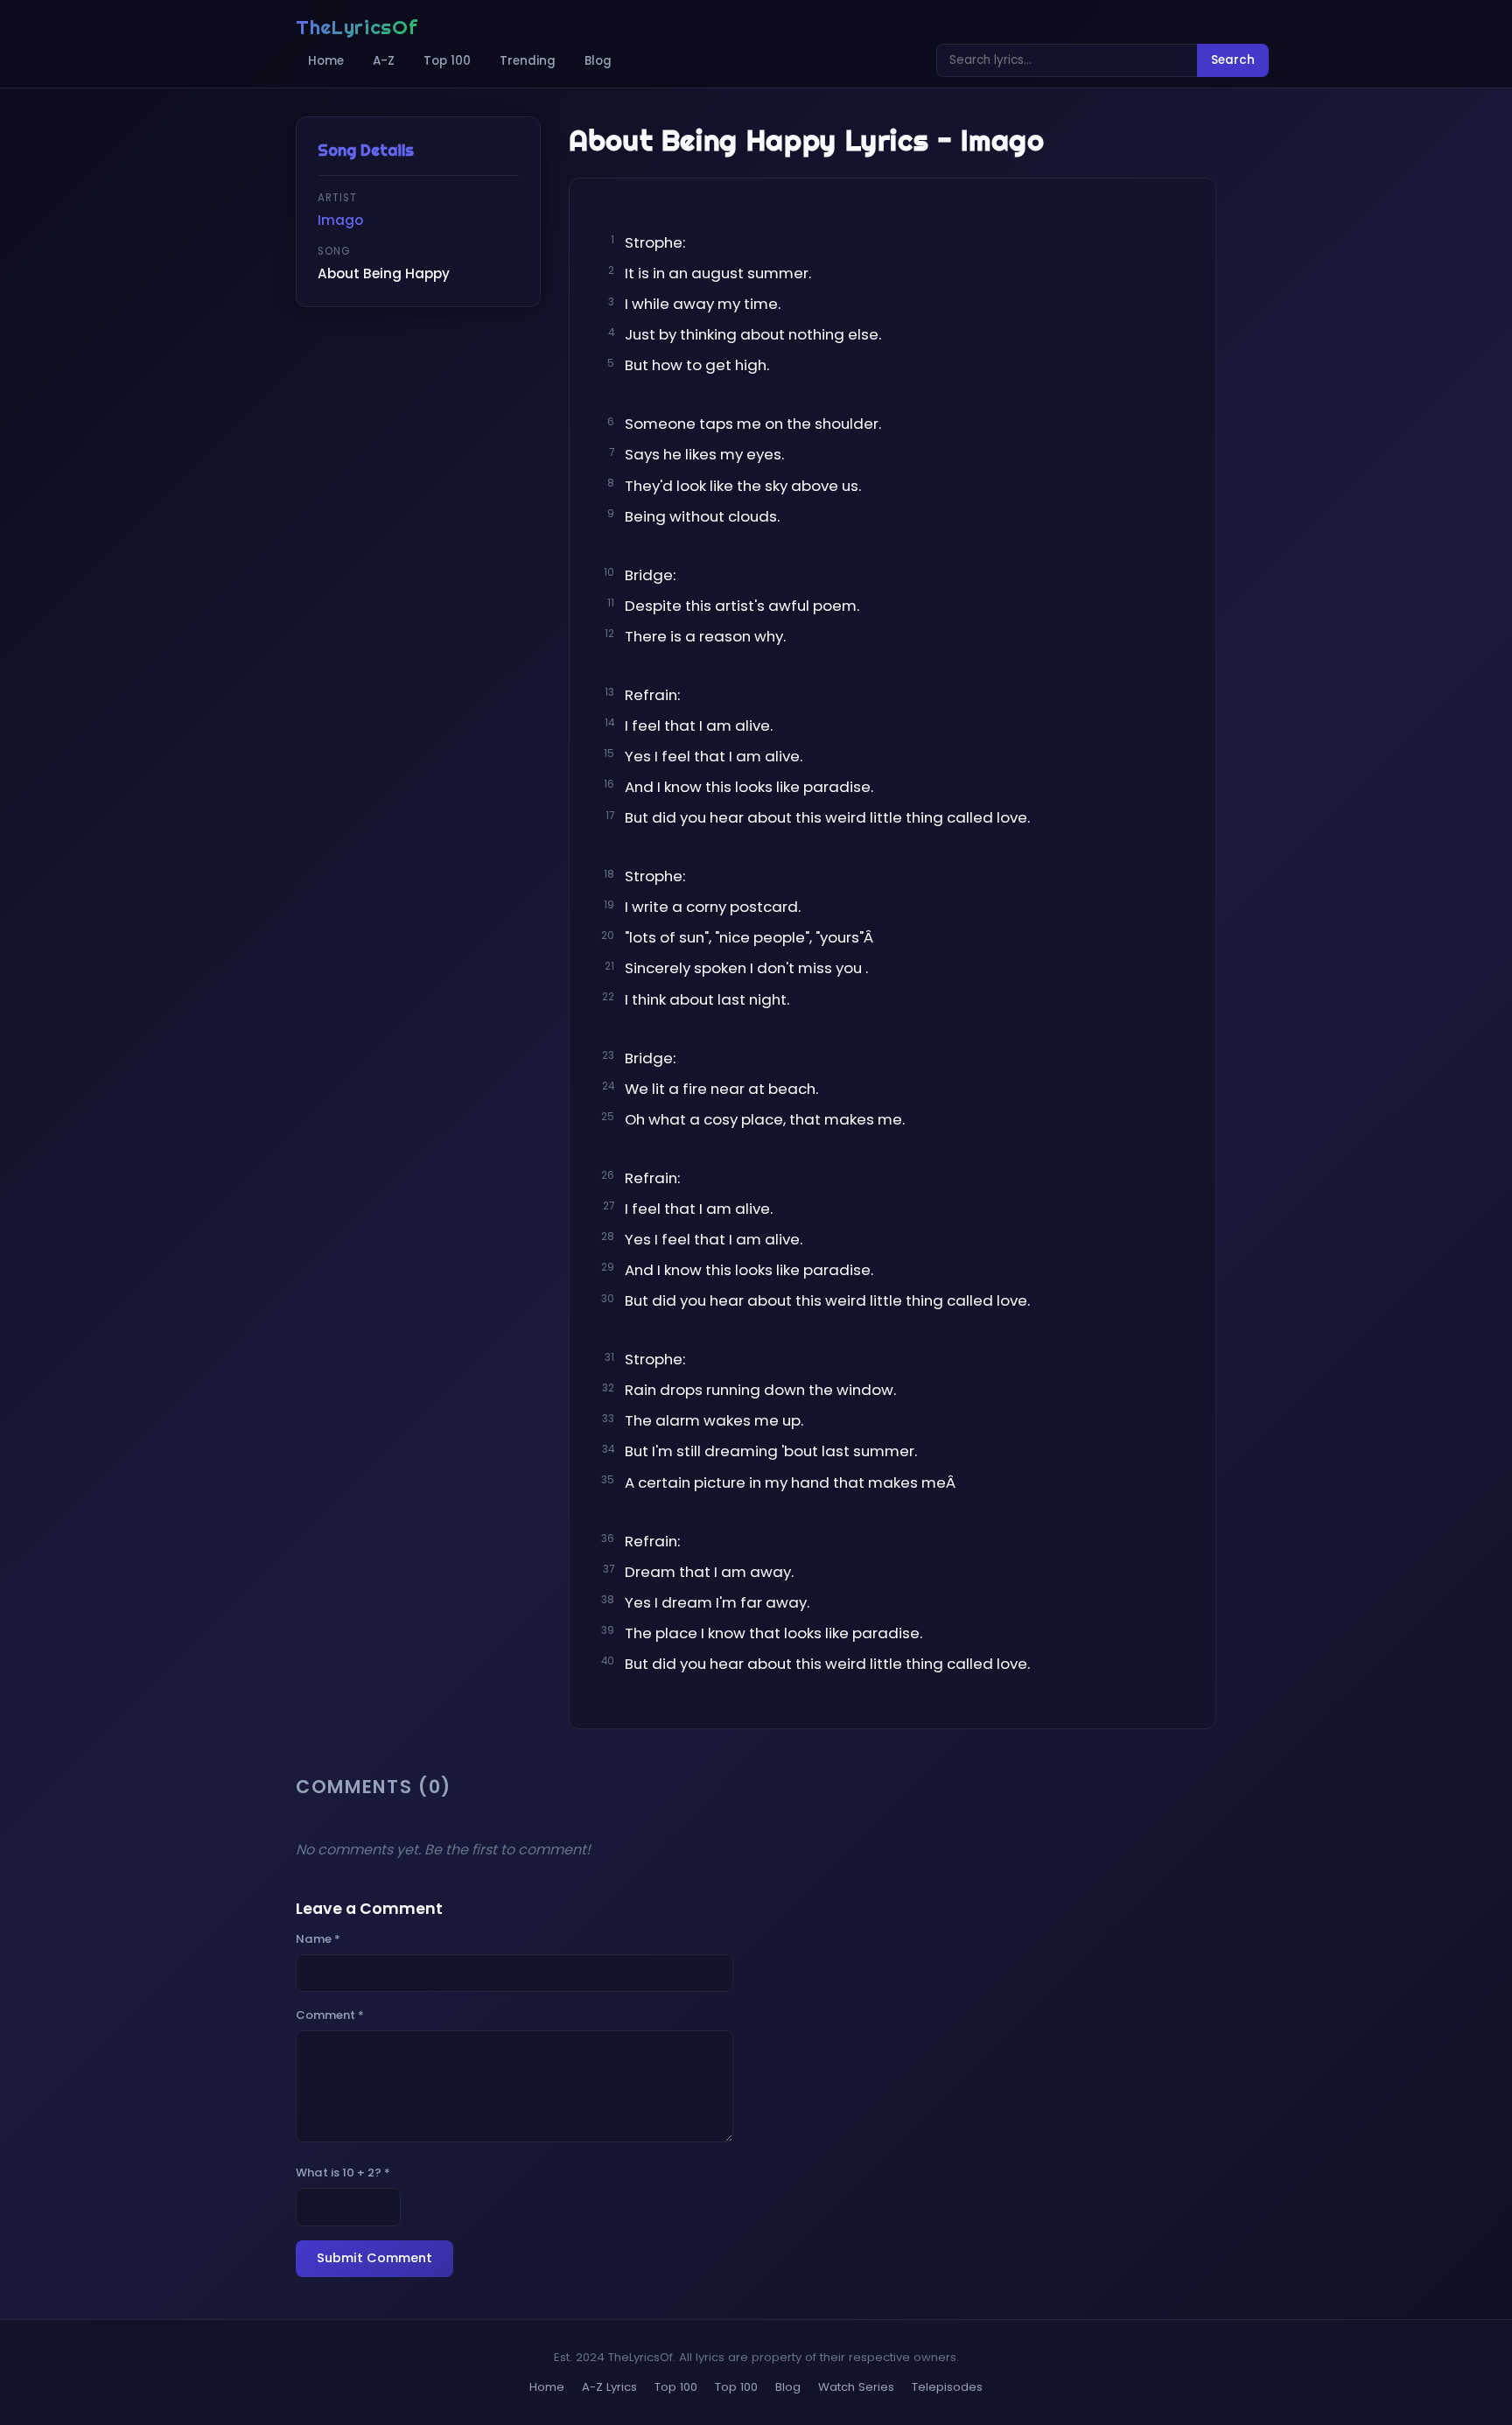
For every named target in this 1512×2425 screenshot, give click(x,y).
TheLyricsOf (357, 27)
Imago (340, 220)
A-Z (384, 61)
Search (1233, 60)
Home (326, 61)
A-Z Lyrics (609, 2387)
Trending (528, 61)
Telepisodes (947, 2387)
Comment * (330, 2015)
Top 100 (447, 61)
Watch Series (856, 2387)
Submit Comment (374, 2258)
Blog (598, 61)
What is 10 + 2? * (343, 2173)
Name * (318, 1939)
